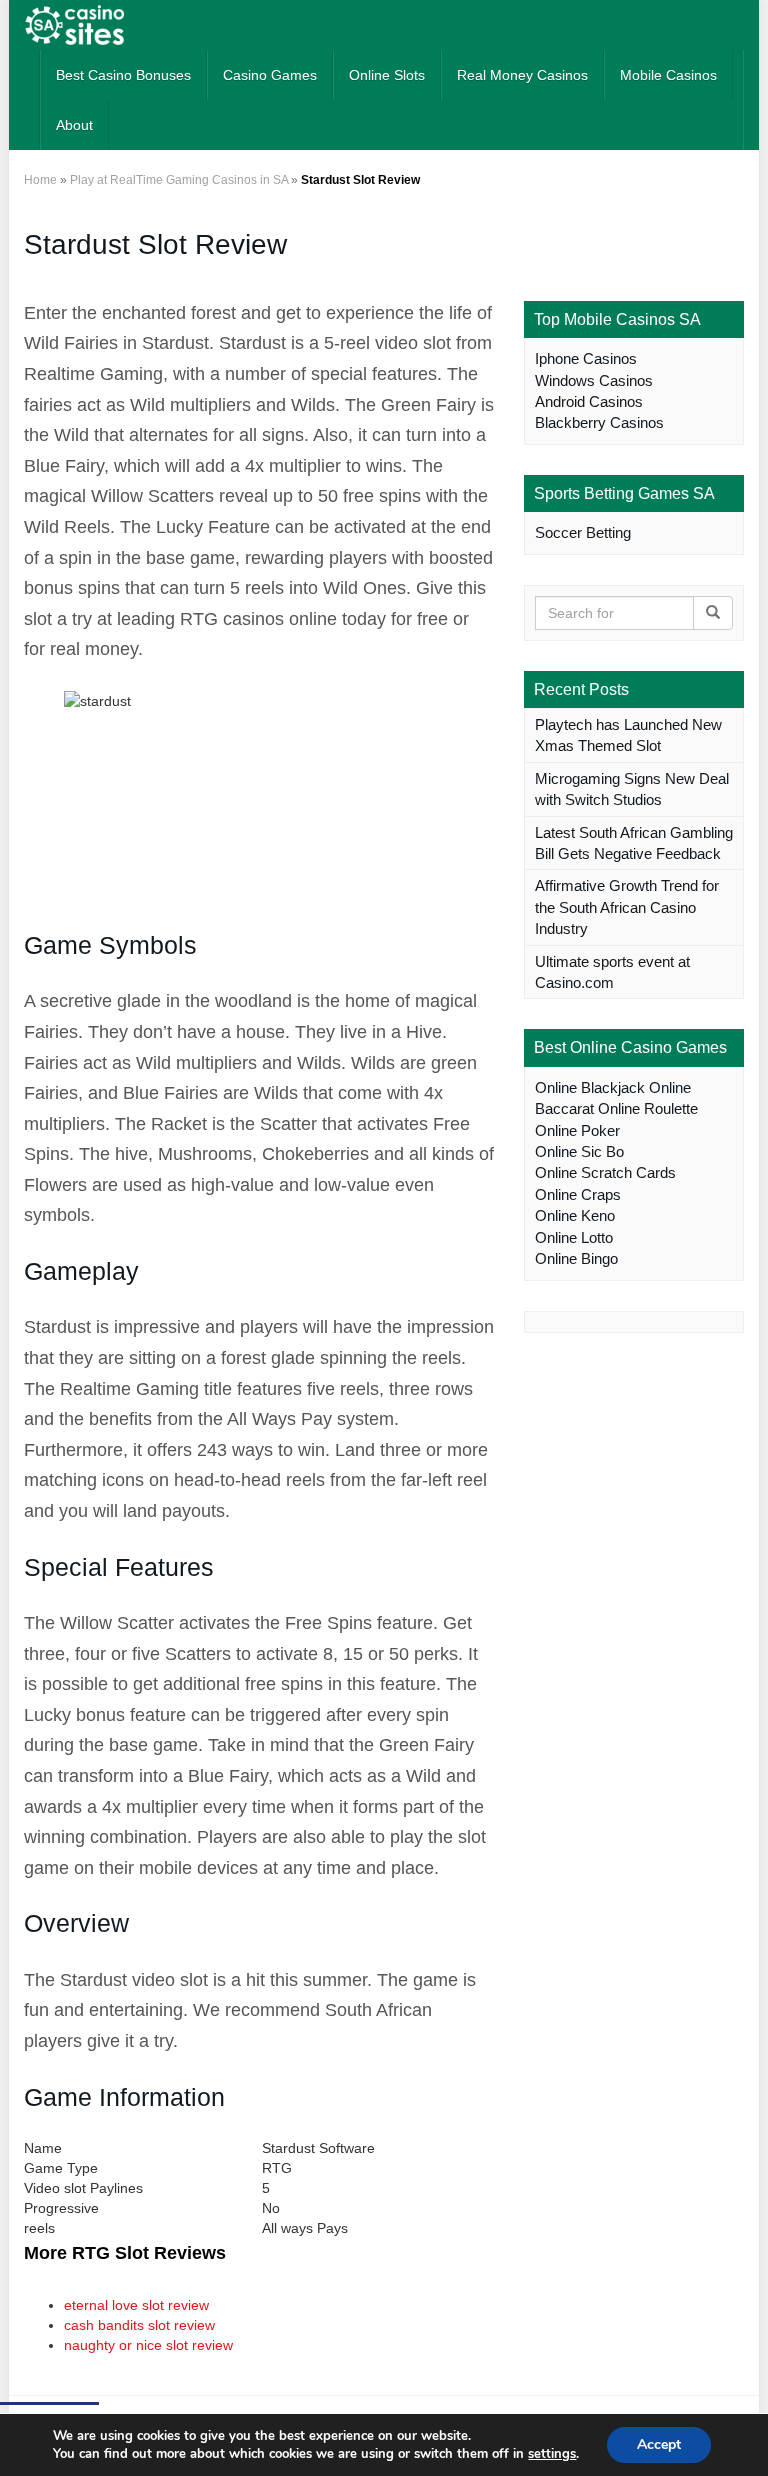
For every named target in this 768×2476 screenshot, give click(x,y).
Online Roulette (648, 1108)
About (74, 125)
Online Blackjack (590, 1087)
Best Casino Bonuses (123, 75)
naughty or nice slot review (148, 2345)
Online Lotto (574, 1237)
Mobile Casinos (668, 75)
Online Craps (578, 1194)
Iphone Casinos (586, 358)
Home (40, 180)
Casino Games (270, 75)
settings (552, 2454)
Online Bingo (576, 1258)
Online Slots (387, 75)
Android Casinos (589, 401)
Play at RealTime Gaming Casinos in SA (179, 180)
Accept (659, 2444)
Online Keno (575, 1215)
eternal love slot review (136, 2305)
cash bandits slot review (139, 2325)
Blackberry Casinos (599, 422)
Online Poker (577, 1130)
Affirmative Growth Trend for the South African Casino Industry (627, 907)
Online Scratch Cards (605, 1172)
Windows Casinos (594, 380)
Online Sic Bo (579, 1151)
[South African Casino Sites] (74, 25)
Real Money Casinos (522, 75)
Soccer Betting (583, 532)
